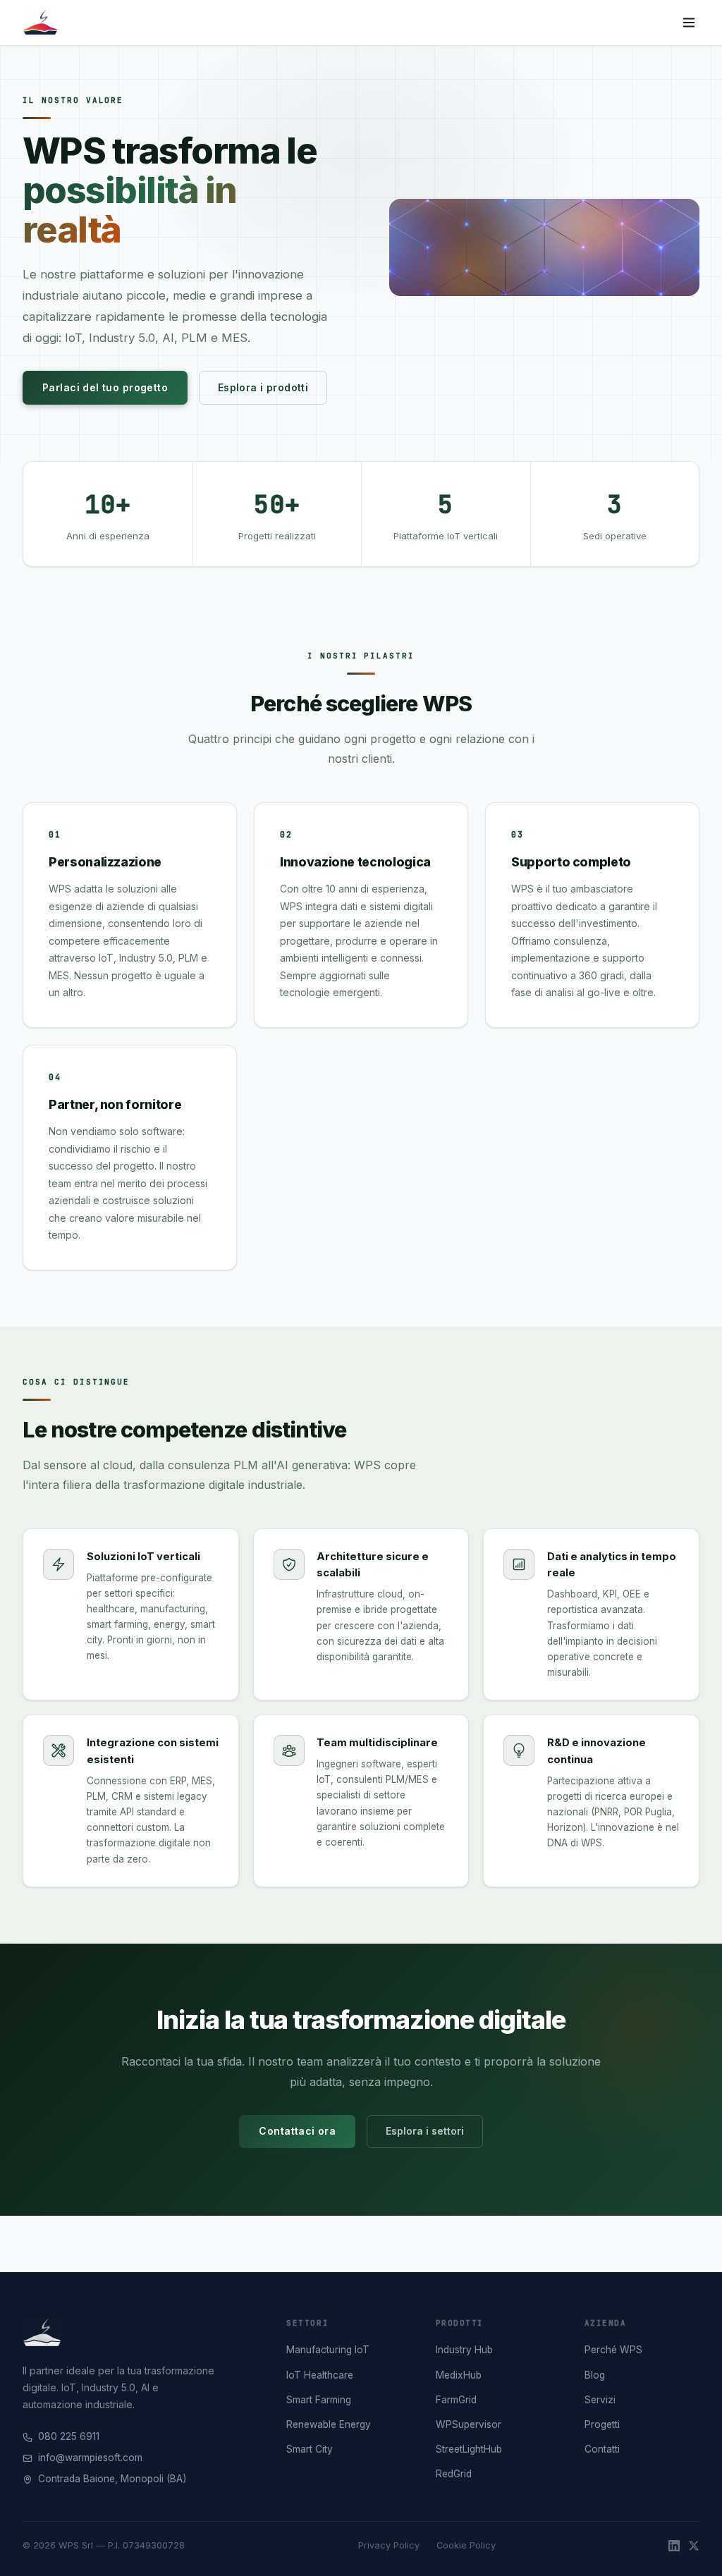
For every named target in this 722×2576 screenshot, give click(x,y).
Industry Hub (464, 2350)
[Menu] (689, 23)
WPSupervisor (469, 2424)
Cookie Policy (466, 2545)
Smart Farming (319, 2400)
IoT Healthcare (320, 2375)
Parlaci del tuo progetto (105, 387)
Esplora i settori (425, 2131)
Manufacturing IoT (328, 2350)
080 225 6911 (69, 2436)
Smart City (310, 2449)
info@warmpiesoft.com (90, 2458)
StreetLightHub (469, 2449)
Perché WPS (613, 2350)
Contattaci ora (297, 2131)
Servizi (600, 2400)
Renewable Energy (329, 2424)
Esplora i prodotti (263, 387)
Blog (595, 2375)
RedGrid (454, 2474)
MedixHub (459, 2375)
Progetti (602, 2424)
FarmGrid (456, 2400)
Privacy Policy (389, 2545)
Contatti (602, 2449)
